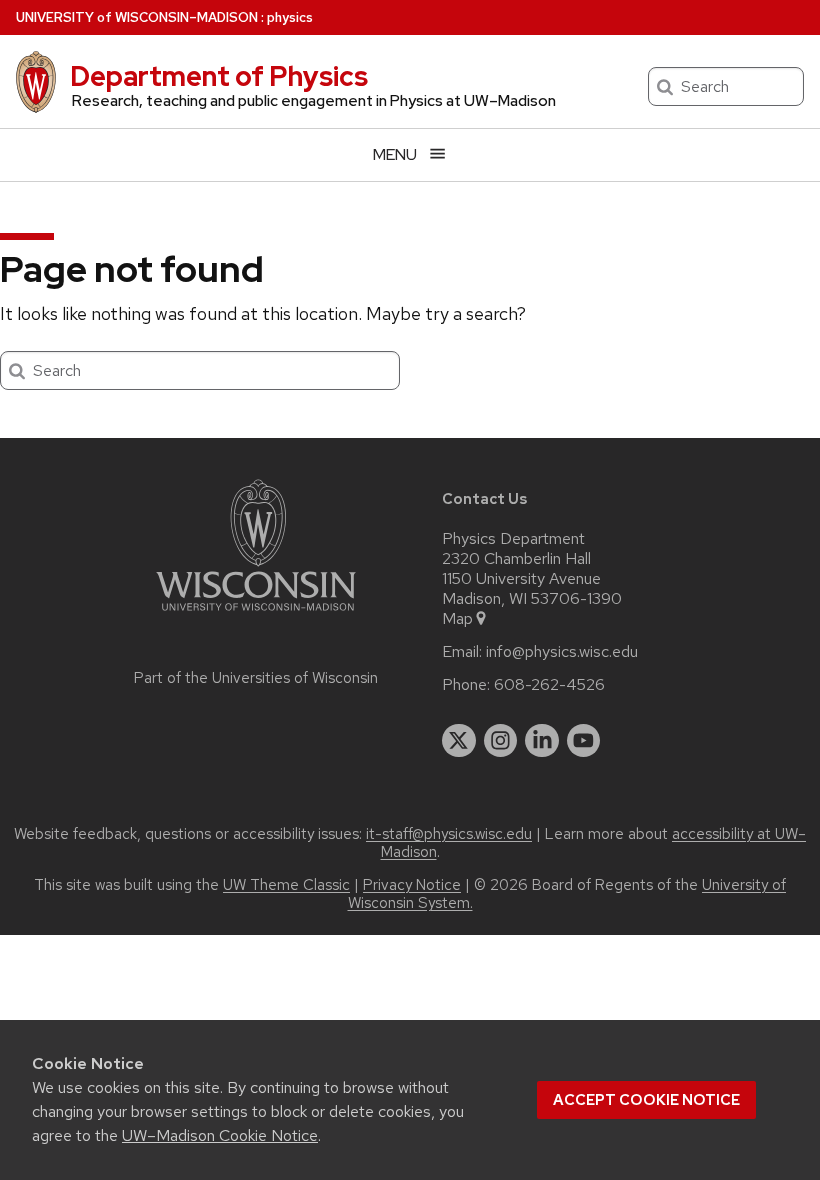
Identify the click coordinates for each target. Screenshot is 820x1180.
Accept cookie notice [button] (646, 1100)
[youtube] (584, 741)
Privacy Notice (412, 885)
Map (457, 619)
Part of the (256, 678)
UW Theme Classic (286, 885)
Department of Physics (219, 76)
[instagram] (501, 741)
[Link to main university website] (256, 614)
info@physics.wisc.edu (562, 652)
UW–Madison (137, 17)
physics (290, 17)
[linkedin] (542, 741)
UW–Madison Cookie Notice (220, 1135)
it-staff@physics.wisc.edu (449, 834)
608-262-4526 (549, 685)
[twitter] (459, 741)
